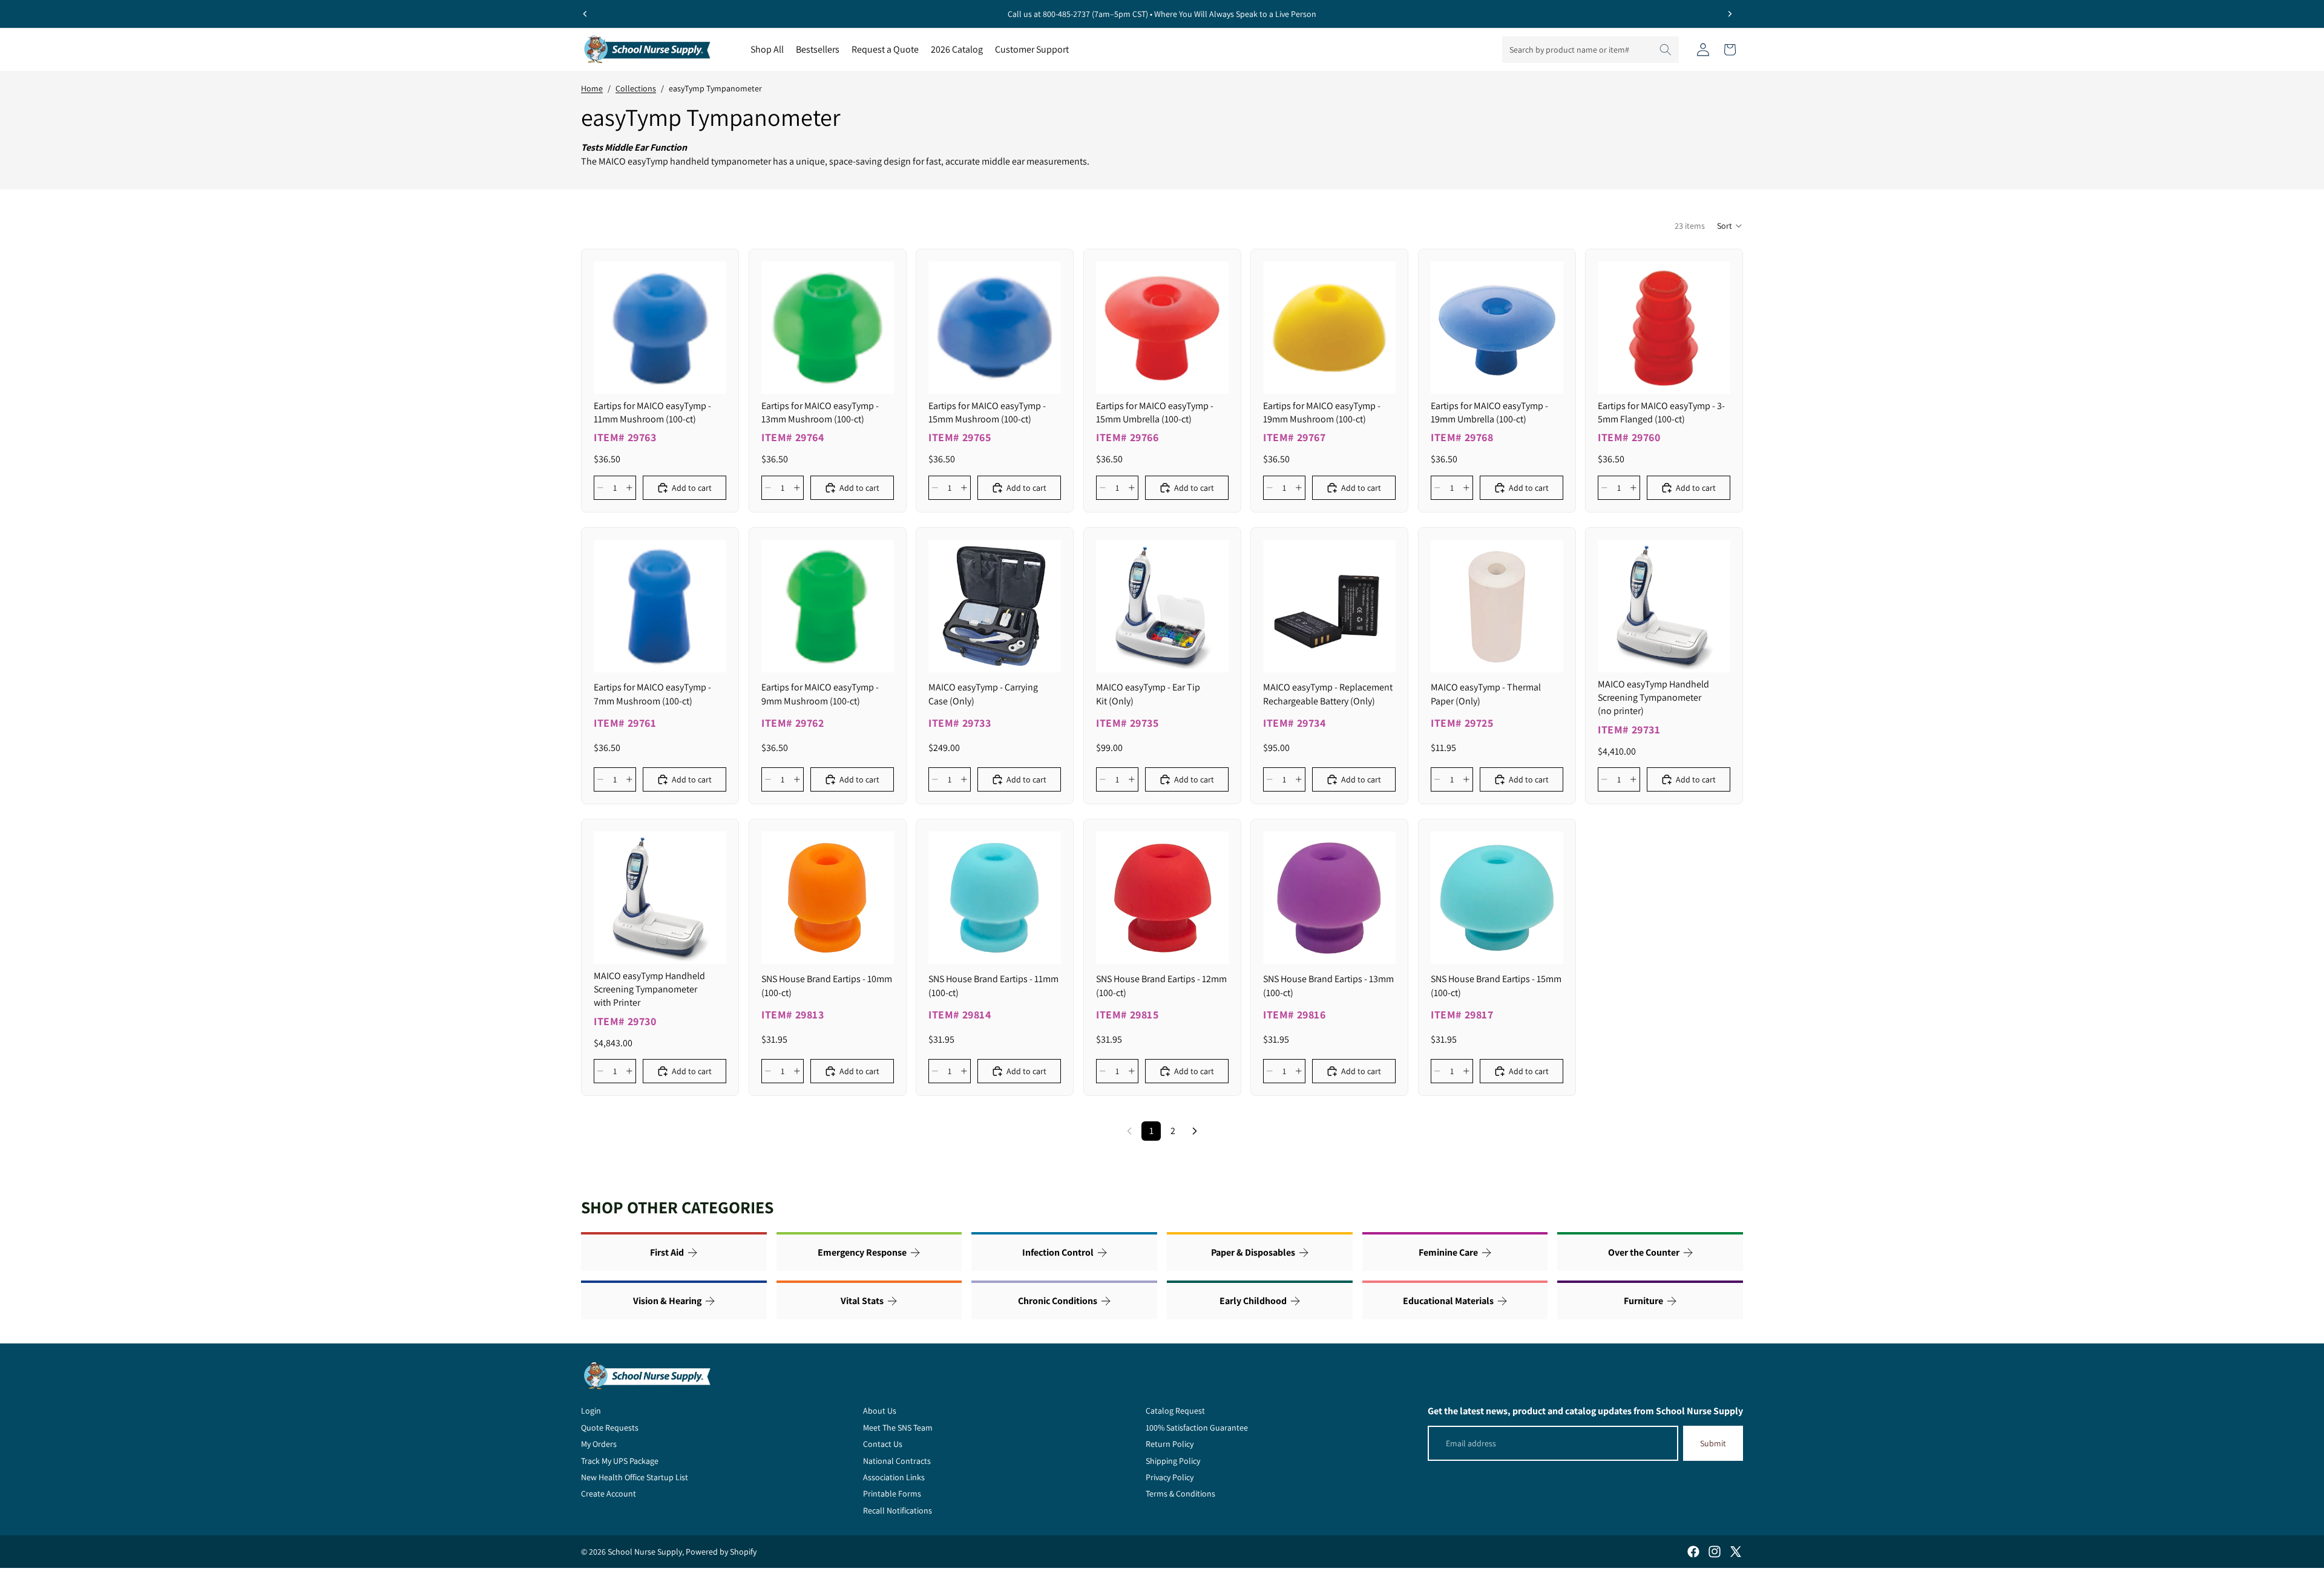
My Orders (599, 1444)
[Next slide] (1730, 14)
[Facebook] (1693, 1552)
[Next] (1195, 1131)
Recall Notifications (898, 1510)
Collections (636, 88)
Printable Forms (892, 1494)
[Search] (1666, 50)
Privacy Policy (1170, 1477)
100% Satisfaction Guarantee (1197, 1428)
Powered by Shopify (721, 1552)
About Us (880, 1411)
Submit (1713, 1443)
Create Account (609, 1494)
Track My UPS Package (620, 1461)
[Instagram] (1715, 1552)
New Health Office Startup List (635, 1477)
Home (592, 88)
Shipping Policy (1173, 1461)
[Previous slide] (585, 14)
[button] (1730, 226)
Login (591, 1411)
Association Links (894, 1477)
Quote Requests (610, 1428)
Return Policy (1170, 1444)
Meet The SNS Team (898, 1428)
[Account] (1703, 50)
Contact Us (883, 1444)
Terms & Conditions (1180, 1494)
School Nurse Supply (645, 1552)
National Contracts (897, 1461)
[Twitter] (1736, 1552)
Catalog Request (1175, 1411)
